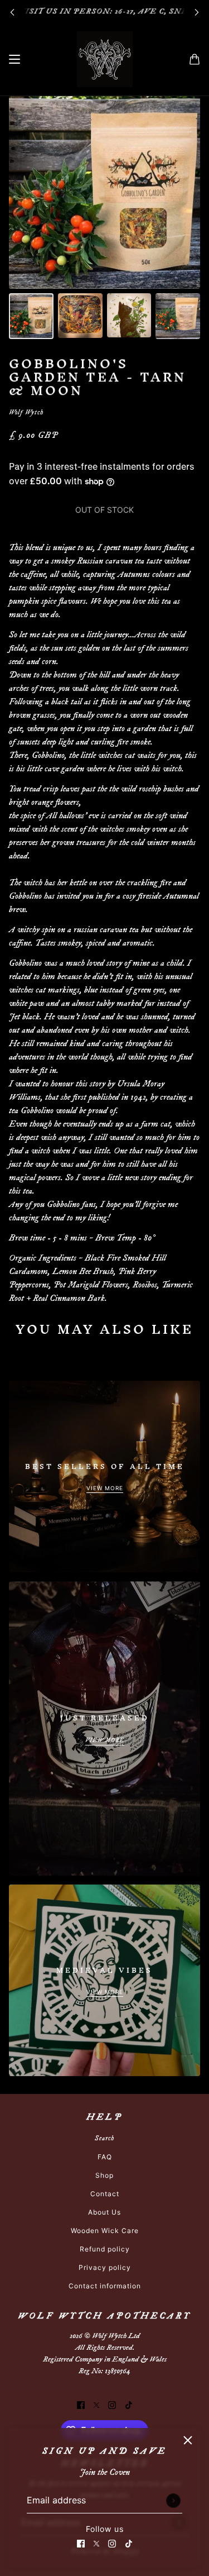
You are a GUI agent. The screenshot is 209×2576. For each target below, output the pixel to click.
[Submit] (173, 2501)
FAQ (105, 2157)
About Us (104, 2212)
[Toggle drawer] (14, 59)
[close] (188, 2440)
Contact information (105, 2286)
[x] (96, 2542)
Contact (105, 2194)
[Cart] (195, 59)
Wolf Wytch (26, 412)
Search (104, 2138)
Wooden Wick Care (105, 2231)
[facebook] (81, 2542)
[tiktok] (129, 2542)
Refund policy (105, 2249)
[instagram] (112, 2542)
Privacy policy (105, 2267)
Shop (104, 2175)
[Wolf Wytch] (105, 59)
